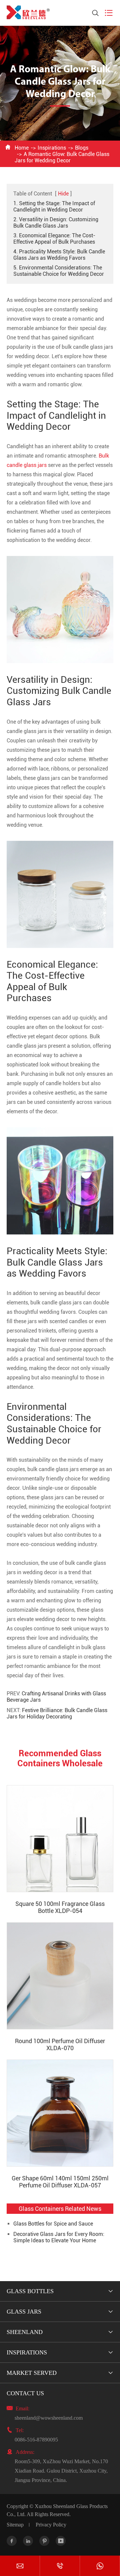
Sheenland (25, 2332)
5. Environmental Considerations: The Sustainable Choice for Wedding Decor (59, 271)
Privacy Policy (51, 2525)
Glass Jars (24, 2312)
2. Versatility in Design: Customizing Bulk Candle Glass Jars (56, 223)
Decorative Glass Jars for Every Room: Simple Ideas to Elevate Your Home (59, 2237)
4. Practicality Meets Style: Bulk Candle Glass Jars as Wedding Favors (59, 255)
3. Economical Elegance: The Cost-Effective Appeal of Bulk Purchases (54, 239)
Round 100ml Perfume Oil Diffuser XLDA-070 (60, 2044)
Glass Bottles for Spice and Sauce (53, 2224)
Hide (63, 194)
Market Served (32, 2373)
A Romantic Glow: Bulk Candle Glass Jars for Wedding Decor (62, 157)
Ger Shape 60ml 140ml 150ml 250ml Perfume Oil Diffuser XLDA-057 (60, 2182)
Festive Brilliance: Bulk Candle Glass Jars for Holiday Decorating (57, 1713)
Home (22, 148)
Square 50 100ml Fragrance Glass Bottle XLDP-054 (60, 1907)
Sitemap (15, 2525)
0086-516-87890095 (36, 2440)
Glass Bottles (30, 2291)
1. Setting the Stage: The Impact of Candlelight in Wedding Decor (54, 207)
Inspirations (52, 148)
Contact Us (25, 2393)
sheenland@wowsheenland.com (49, 2418)
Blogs (82, 148)
